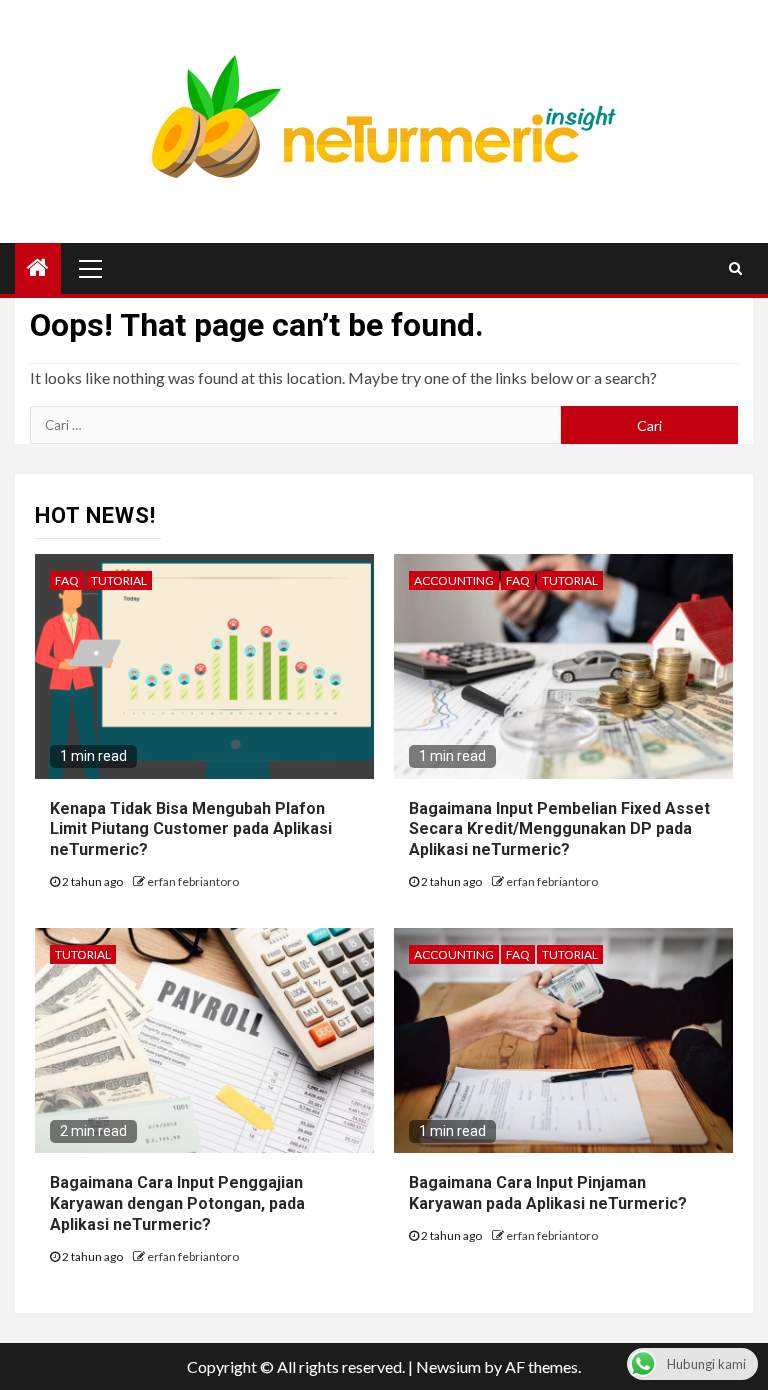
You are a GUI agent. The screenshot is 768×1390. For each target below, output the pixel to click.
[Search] (735, 268)
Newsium (448, 1366)
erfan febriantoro (193, 881)
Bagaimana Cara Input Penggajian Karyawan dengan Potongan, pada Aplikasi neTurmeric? (177, 1203)
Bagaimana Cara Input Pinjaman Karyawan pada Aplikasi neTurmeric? (548, 1193)
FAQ (67, 580)
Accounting (454, 580)
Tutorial (119, 580)
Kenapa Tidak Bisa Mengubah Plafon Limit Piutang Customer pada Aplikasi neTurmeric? (191, 829)
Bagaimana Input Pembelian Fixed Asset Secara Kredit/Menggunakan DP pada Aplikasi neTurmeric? (559, 829)
